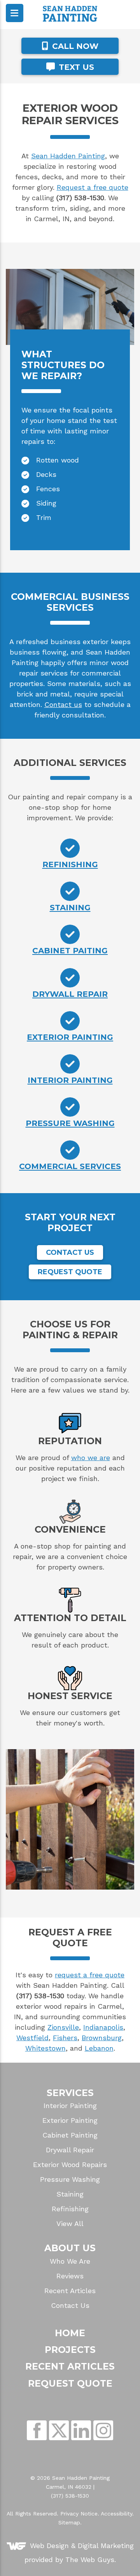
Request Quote (70, 1272)
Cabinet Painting (70, 2135)
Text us (75, 67)
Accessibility (116, 2514)
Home (70, 2333)
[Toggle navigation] (15, 13)
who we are (91, 1458)
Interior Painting (70, 2106)
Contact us (63, 704)
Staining (70, 907)
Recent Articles (70, 2291)
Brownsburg (102, 2038)
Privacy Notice (79, 2514)
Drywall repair (70, 994)
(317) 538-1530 (70, 2496)
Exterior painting (70, 1037)
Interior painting (70, 1080)
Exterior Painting (70, 2120)
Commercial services (70, 1166)
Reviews (70, 2276)
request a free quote (90, 1975)
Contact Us (70, 1252)
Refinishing (70, 864)
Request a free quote (93, 187)
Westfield (32, 2038)
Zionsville (63, 2027)
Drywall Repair (70, 2150)
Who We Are (70, 2261)
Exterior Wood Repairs (70, 2165)
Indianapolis (103, 2027)
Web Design (49, 2546)
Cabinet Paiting (70, 950)
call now (74, 46)
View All (70, 2224)
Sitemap (69, 2522)
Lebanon (99, 2048)
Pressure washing (70, 1123)
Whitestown (45, 2048)
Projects (70, 2350)
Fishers (65, 2038)
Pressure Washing (70, 2179)
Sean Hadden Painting (68, 156)
